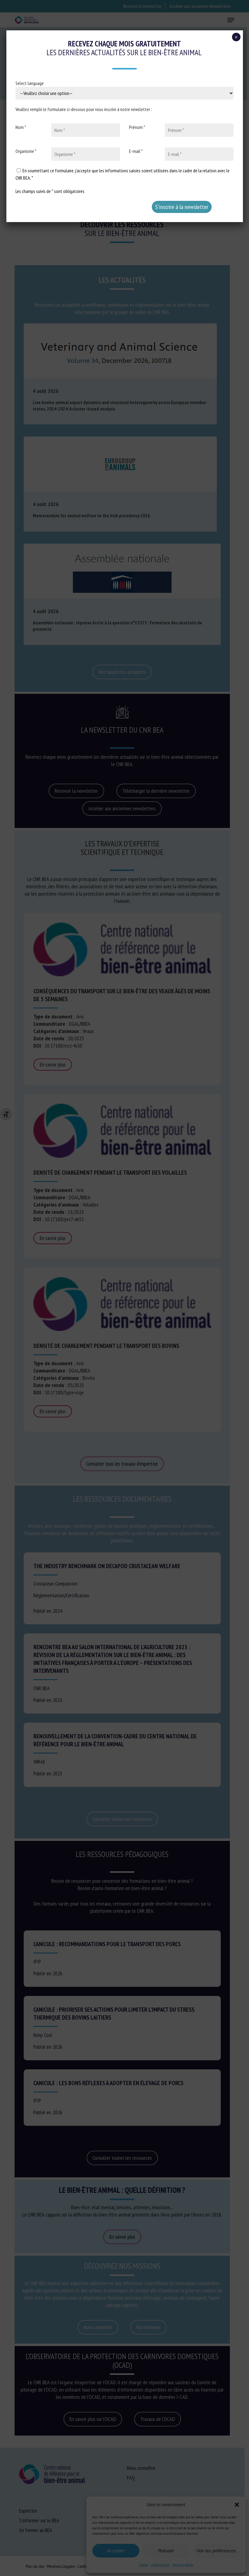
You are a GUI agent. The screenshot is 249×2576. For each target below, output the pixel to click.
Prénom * (137, 127)
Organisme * (26, 151)
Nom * (21, 127)
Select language (30, 83)
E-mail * (136, 151)
